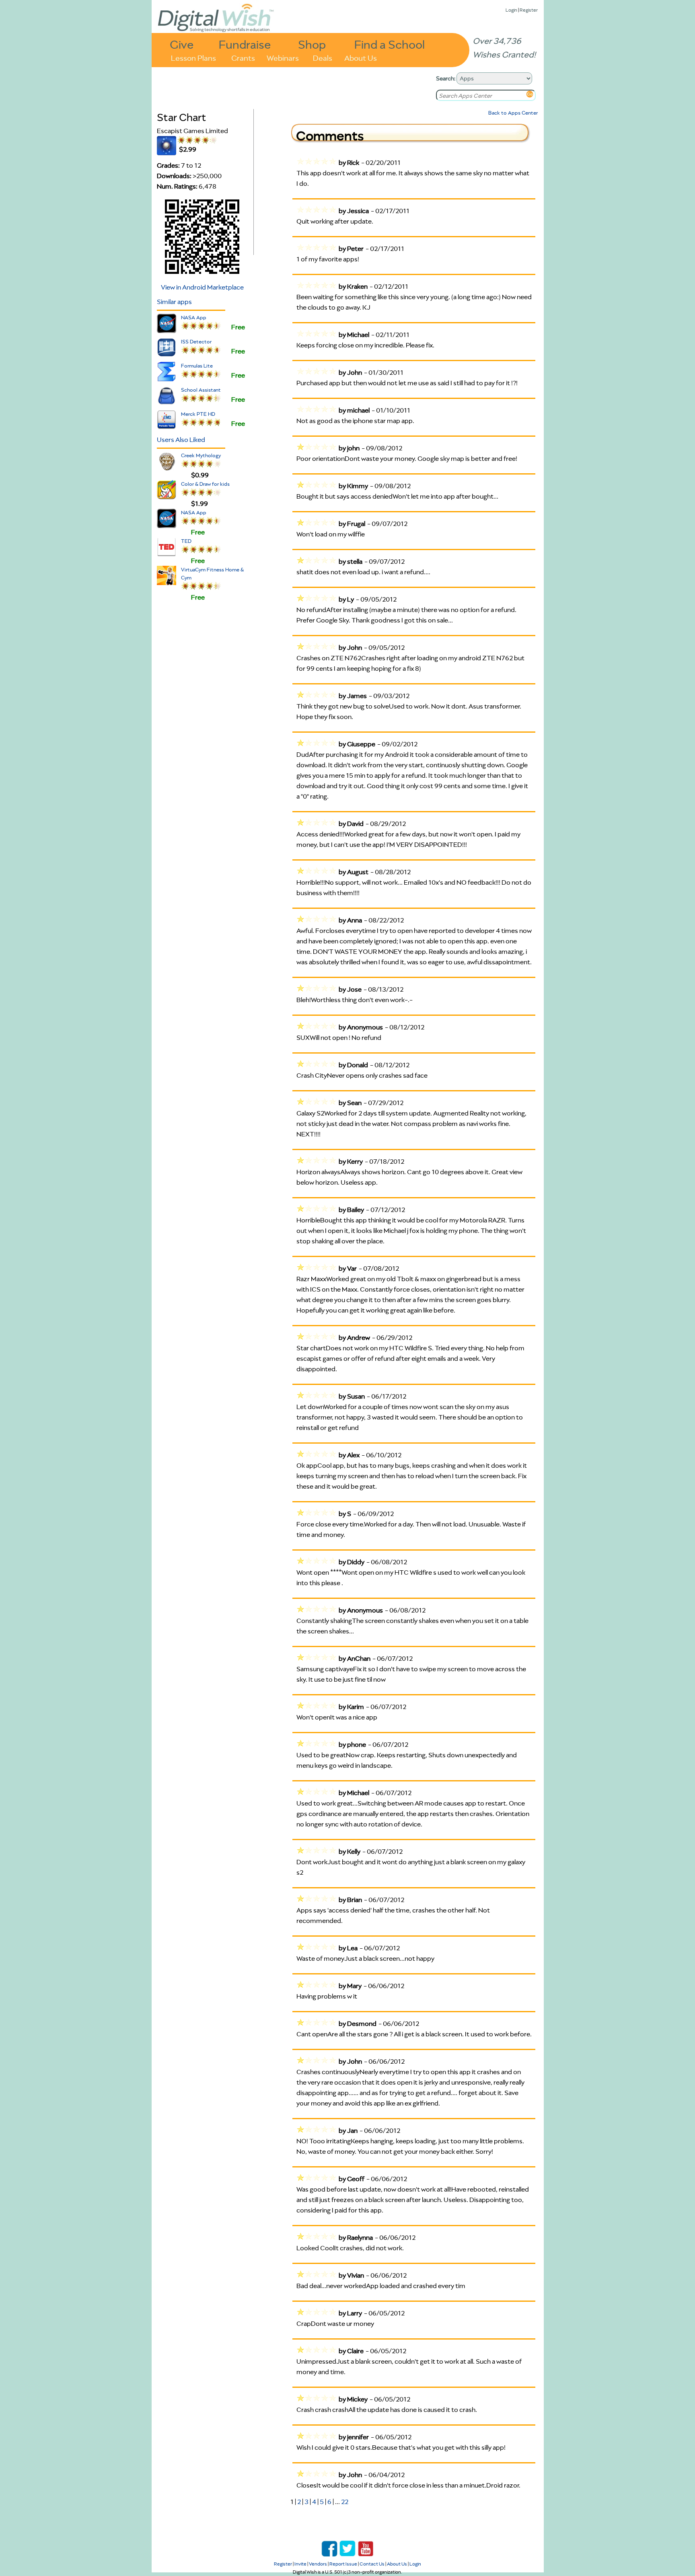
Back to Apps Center (513, 113)
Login (511, 10)
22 (345, 2502)
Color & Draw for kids (205, 484)
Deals (323, 57)
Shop (312, 44)
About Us (361, 57)
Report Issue (343, 2564)
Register (529, 10)
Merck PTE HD (198, 414)
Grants (243, 57)
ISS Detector (196, 342)
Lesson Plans (193, 57)
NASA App (194, 317)
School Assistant (201, 390)
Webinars (283, 57)
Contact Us (372, 2564)
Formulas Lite (197, 366)
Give (182, 44)
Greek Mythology (201, 455)
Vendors (318, 2564)
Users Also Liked (181, 440)
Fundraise (245, 44)
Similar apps (174, 302)
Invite (300, 2564)
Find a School (390, 44)
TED (186, 541)
